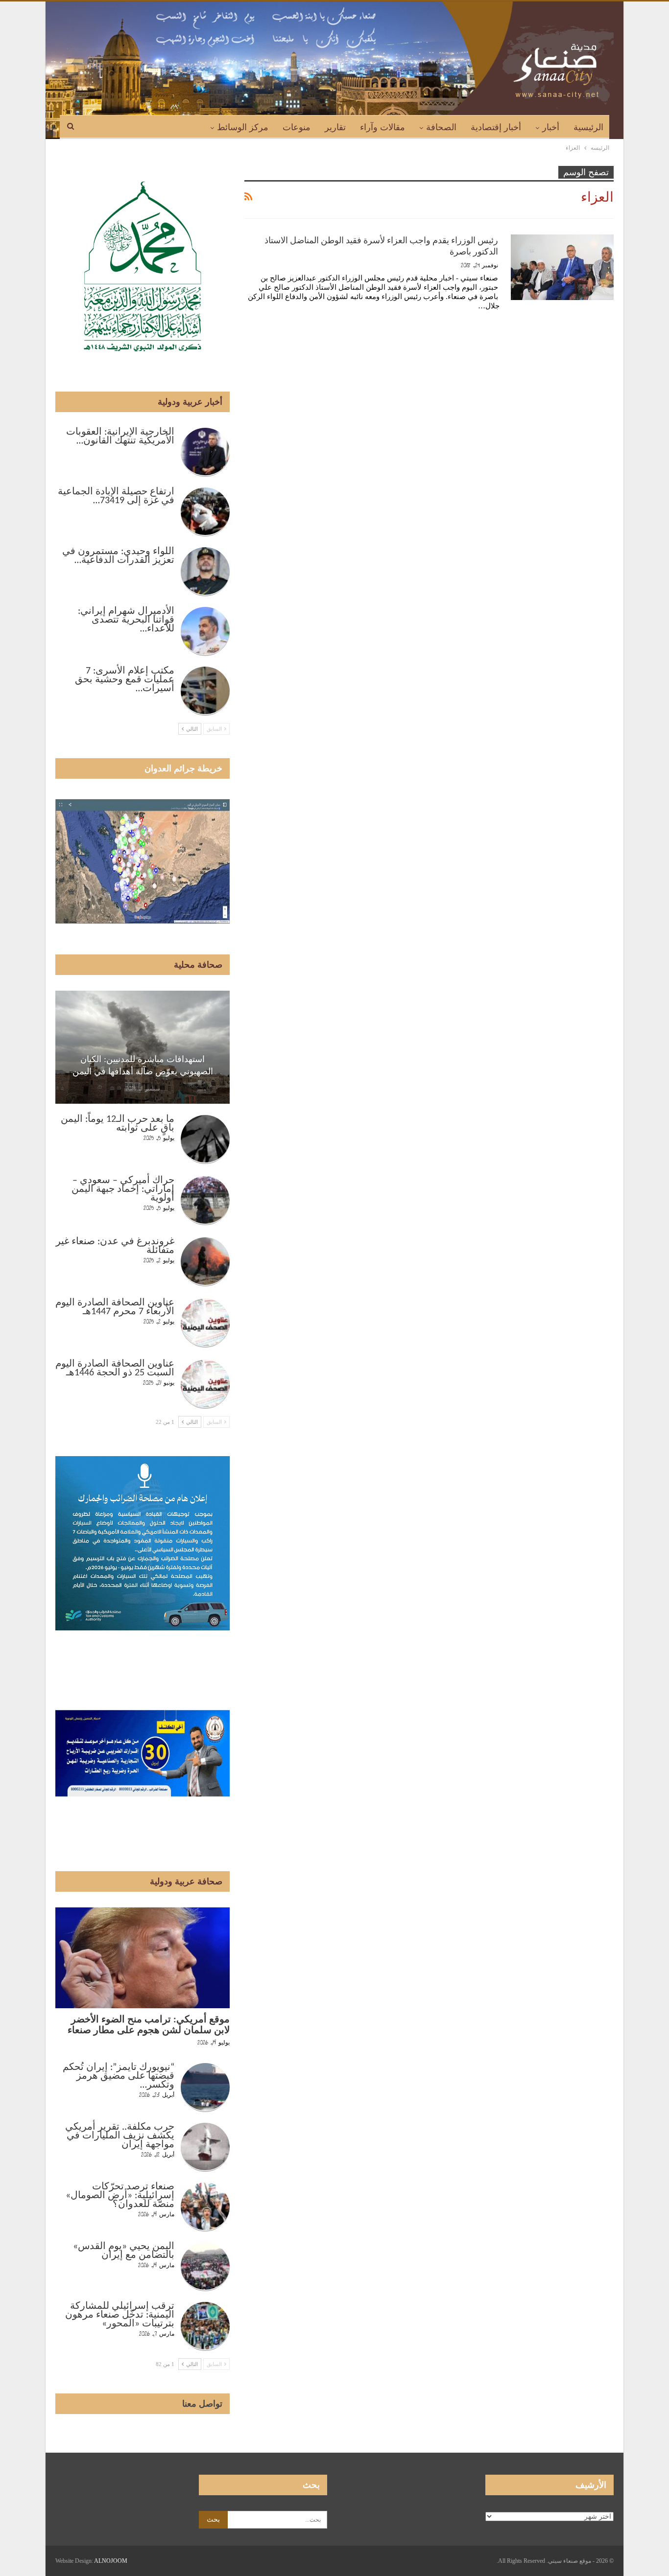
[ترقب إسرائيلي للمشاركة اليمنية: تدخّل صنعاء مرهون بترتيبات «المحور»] (205, 2326)
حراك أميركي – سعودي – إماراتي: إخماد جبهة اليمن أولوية (123, 1189)
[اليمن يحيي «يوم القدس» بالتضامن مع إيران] (205, 2267)
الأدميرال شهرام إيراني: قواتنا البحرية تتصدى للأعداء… (126, 620)
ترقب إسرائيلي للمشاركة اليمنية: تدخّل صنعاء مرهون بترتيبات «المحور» (120, 2315)
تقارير (335, 127)
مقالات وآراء (382, 127)
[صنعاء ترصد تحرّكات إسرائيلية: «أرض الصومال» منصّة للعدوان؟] (205, 2207)
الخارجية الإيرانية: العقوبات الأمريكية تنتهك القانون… (120, 437)
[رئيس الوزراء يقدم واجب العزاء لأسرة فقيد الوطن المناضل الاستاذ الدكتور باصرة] (562, 267)
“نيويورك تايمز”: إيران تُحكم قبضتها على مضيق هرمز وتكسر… (119, 2076)
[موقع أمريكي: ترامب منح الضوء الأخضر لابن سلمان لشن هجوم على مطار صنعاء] (143, 1958)
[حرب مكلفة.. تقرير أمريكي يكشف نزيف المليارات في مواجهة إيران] (205, 2147)
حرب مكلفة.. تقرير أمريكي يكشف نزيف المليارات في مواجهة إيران (120, 2136)
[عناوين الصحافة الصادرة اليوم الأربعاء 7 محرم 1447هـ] (205, 1323)
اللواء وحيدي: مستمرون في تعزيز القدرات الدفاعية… (118, 556)
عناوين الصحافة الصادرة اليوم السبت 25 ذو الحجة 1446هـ (115, 1369)
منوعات (297, 127)
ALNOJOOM (111, 2561)
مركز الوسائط (243, 127)
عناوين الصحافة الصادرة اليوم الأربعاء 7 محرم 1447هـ (115, 1307)
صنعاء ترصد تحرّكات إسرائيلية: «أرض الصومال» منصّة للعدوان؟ (120, 2196)
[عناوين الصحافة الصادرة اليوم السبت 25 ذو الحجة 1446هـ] (205, 1384)
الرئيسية (588, 127)
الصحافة (441, 127)
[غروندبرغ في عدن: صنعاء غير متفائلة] (205, 1262)
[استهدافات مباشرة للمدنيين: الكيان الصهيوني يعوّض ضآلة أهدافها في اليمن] (143, 1047)
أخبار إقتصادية (496, 127)
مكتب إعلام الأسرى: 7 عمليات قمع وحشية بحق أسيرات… (125, 680)
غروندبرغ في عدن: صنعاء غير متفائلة (115, 1246)
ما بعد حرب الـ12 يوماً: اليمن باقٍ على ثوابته (118, 1124)
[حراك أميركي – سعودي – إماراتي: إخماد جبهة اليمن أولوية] (205, 1201)
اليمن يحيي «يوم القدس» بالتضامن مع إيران (124, 2251)
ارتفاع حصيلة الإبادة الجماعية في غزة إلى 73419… (116, 496)
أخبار (551, 127)
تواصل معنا (202, 2404)
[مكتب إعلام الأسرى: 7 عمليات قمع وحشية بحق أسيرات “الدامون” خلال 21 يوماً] (205, 691)
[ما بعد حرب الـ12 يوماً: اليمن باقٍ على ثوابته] (205, 1139)
